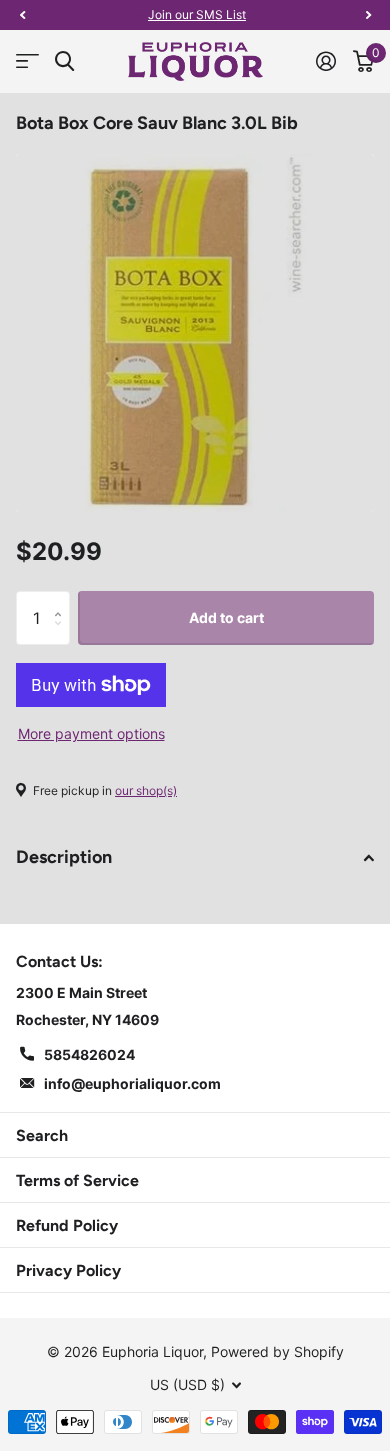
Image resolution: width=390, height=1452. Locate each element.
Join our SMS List (197, 14)
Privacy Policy (68, 1270)
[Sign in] (325, 61)
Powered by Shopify (277, 1351)
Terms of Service (77, 1180)
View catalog (27, 61)
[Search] (64, 61)
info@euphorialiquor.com (132, 1083)
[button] (22, 15)
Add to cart (226, 617)
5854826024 (89, 1054)
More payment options (91, 733)
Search (42, 1135)
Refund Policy (67, 1225)
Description (64, 857)
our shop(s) (146, 790)
